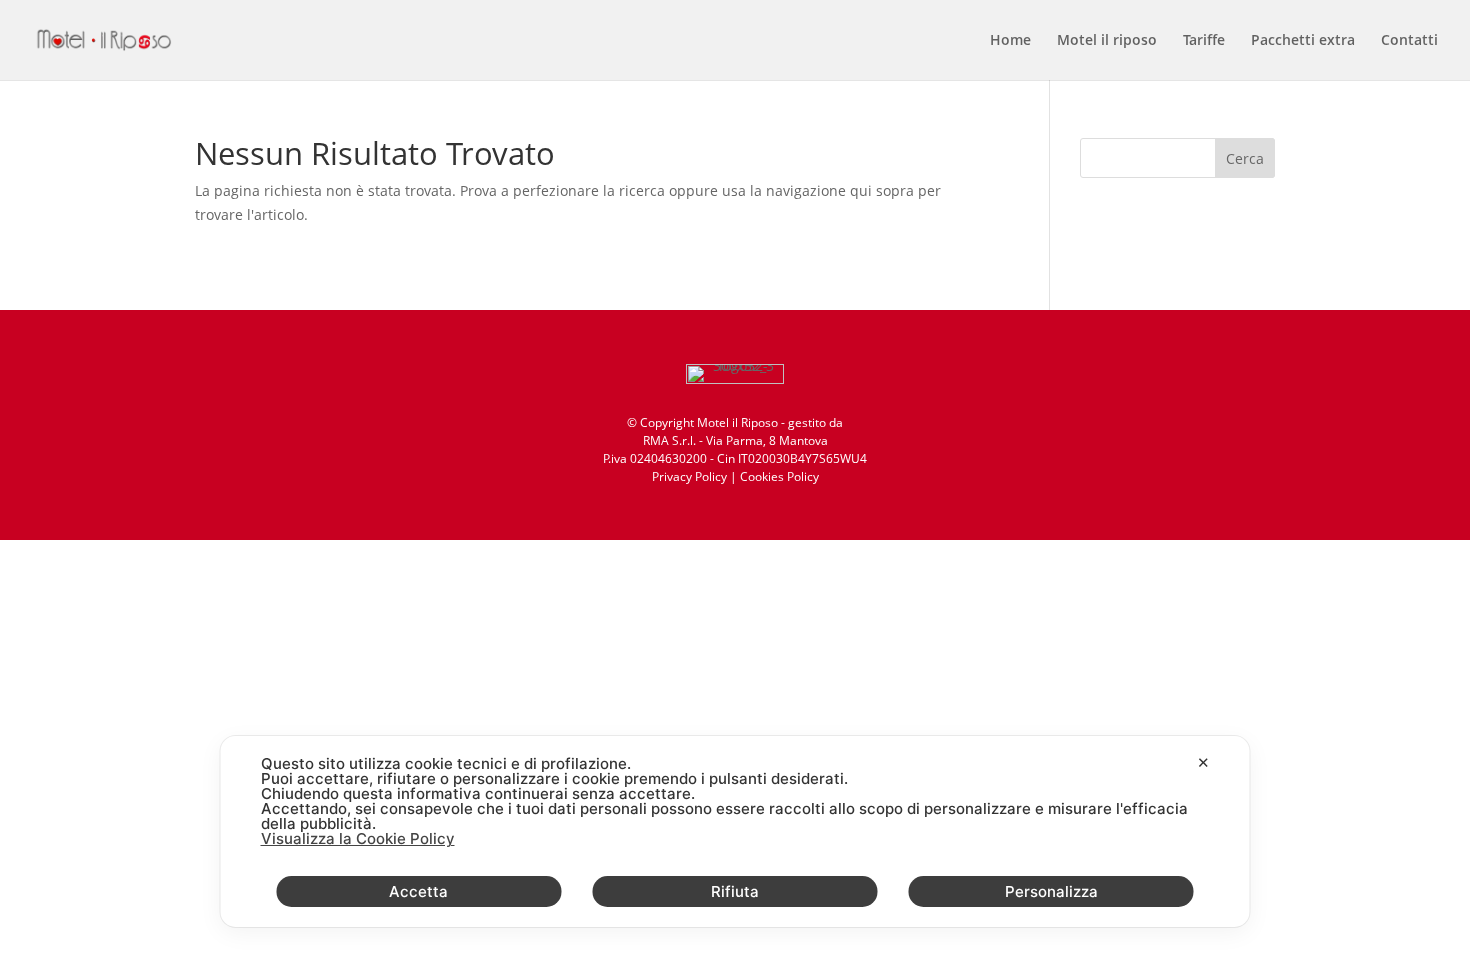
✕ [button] (1203, 762)
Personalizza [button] (1051, 891)
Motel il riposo (1107, 41)
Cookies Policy (779, 476)
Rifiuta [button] (735, 891)
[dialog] (735, 831)
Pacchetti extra (1303, 41)
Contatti (1409, 41)
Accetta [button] (418, 891)
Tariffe (1204, 41)
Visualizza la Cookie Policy (358, 838)
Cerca (1245, 158)
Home (1010, 41)
